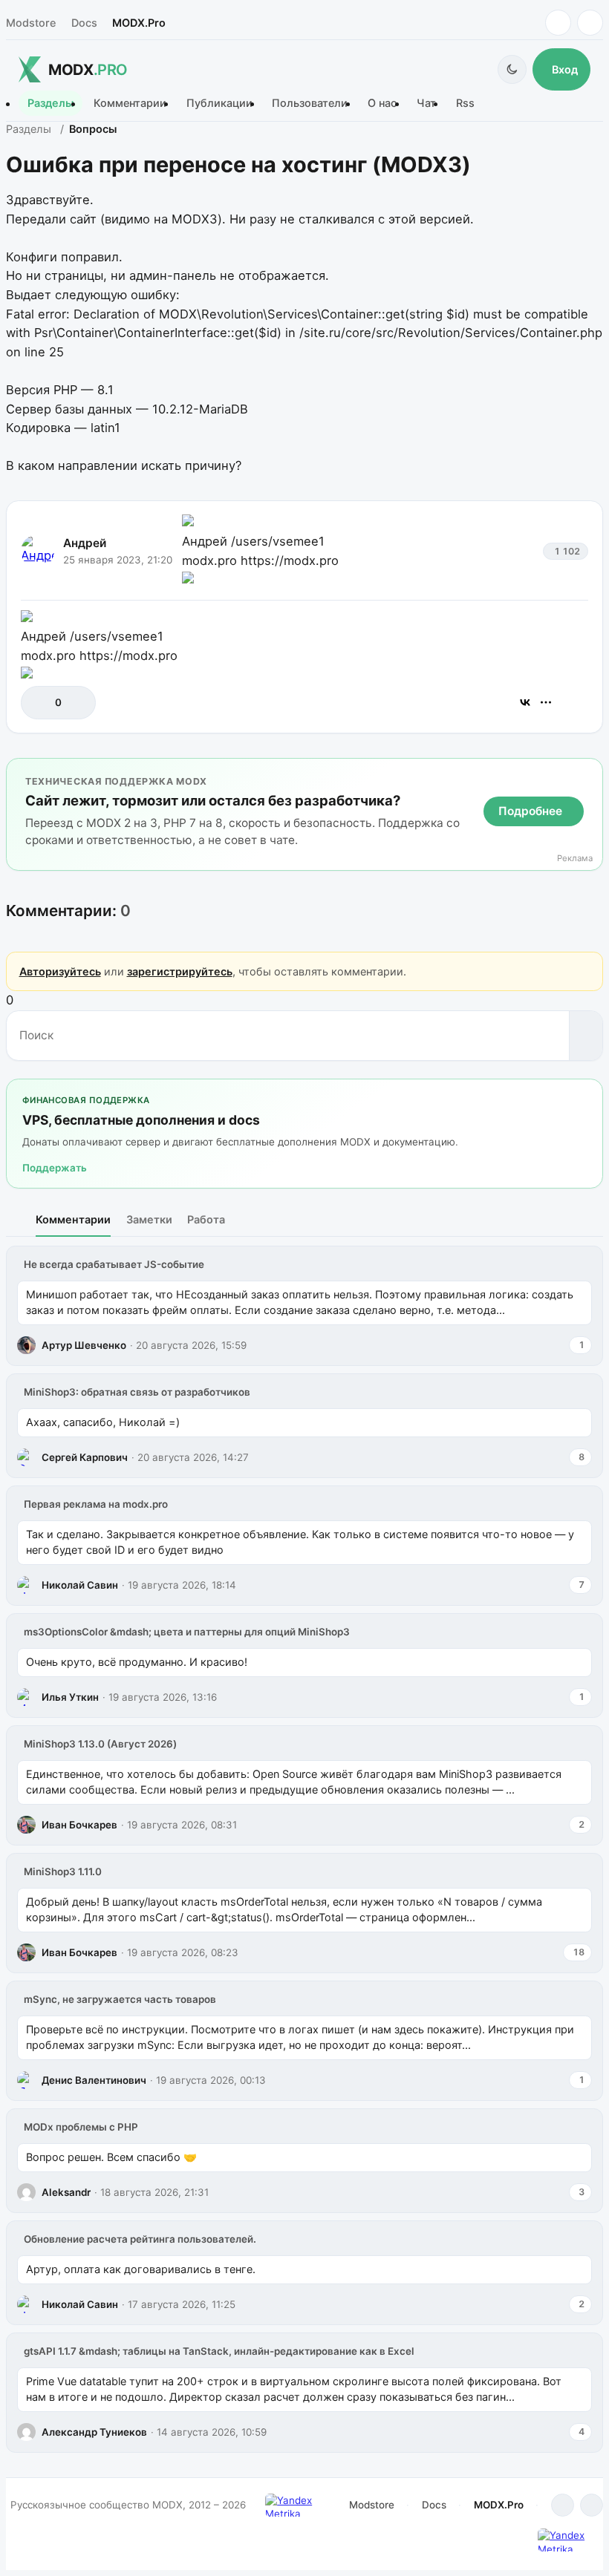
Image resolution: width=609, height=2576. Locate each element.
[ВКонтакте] (525, 702)
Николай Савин (80, 1585)
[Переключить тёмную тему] (512, 69)
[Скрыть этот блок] (589, 773)
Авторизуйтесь (60, 971)
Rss (465, 104)
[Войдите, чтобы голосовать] (40, 703)
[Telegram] (558, 23)
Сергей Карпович (85, 1457)
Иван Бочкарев (79, 1825)
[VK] (590, 23)
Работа (206, 1219)
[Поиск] (586, 1036)
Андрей (85, 543)
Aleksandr (66, 2192)
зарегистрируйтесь (180, 971)
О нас (382, 104)
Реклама (575, 859)
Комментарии (130, 104)
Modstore (31, 23)
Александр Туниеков (94, 2432)
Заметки (149, 1219)
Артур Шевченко (84, 1345)
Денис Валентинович (94, 2080)
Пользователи (310, 104)
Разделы (51, 104)
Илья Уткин (70, 1697)
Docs (84, 23)
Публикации (219, 104)
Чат (426, 104)
